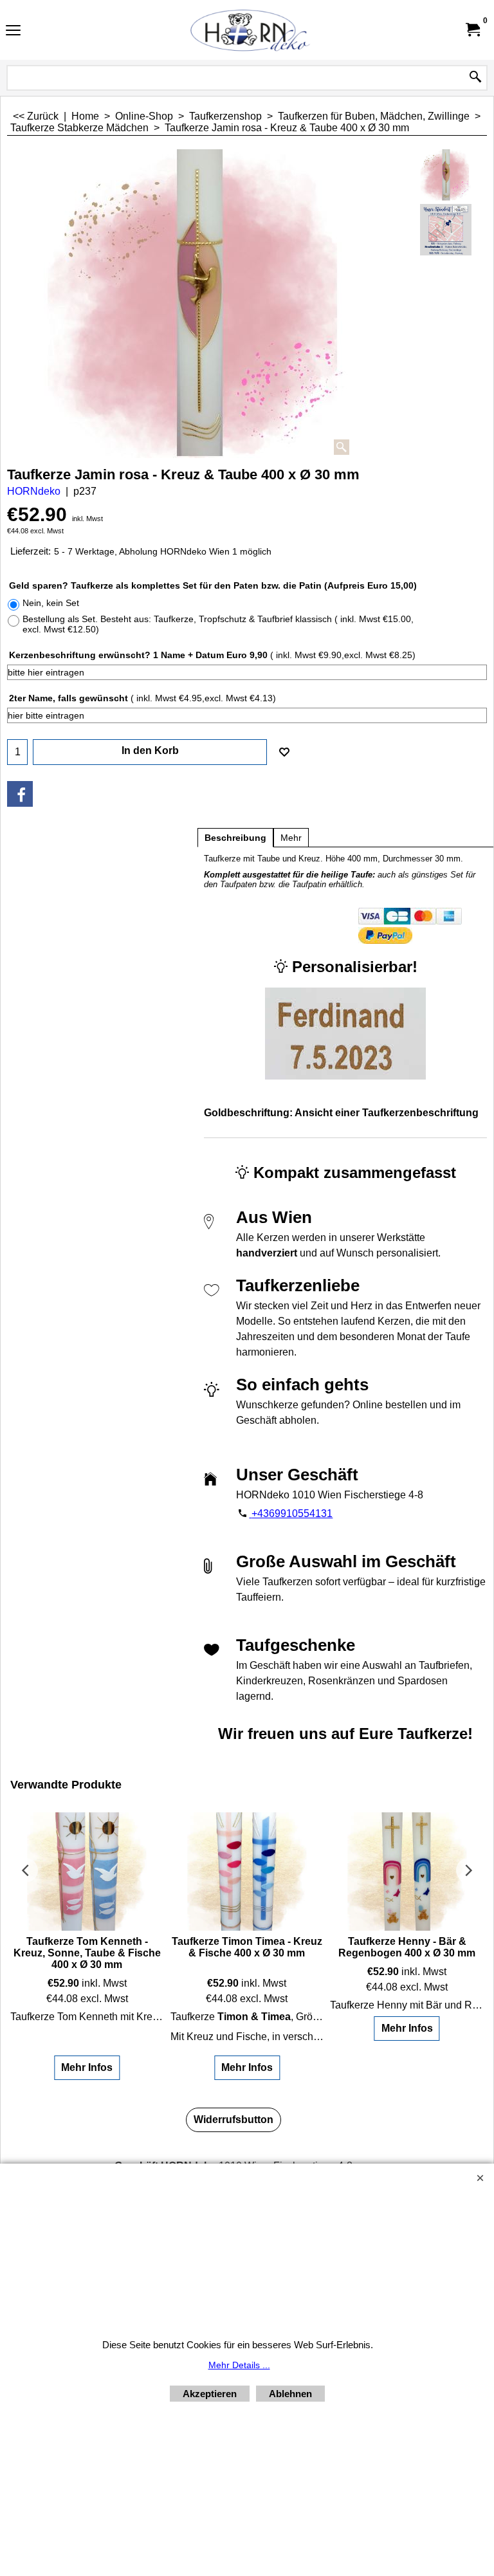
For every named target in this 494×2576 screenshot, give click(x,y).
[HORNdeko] (244, 30)
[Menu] (13, 31)
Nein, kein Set (51, 603)
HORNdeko (34, 491)
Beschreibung (235, 838)
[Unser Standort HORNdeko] (446, 230)
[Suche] (475, 78)
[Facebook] (20, 794)
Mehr (291, 838)
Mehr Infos (87, 2067)
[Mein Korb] (472, 30)
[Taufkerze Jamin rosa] (198, 304)
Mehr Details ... (239, 2365)
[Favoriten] (284, 752)
